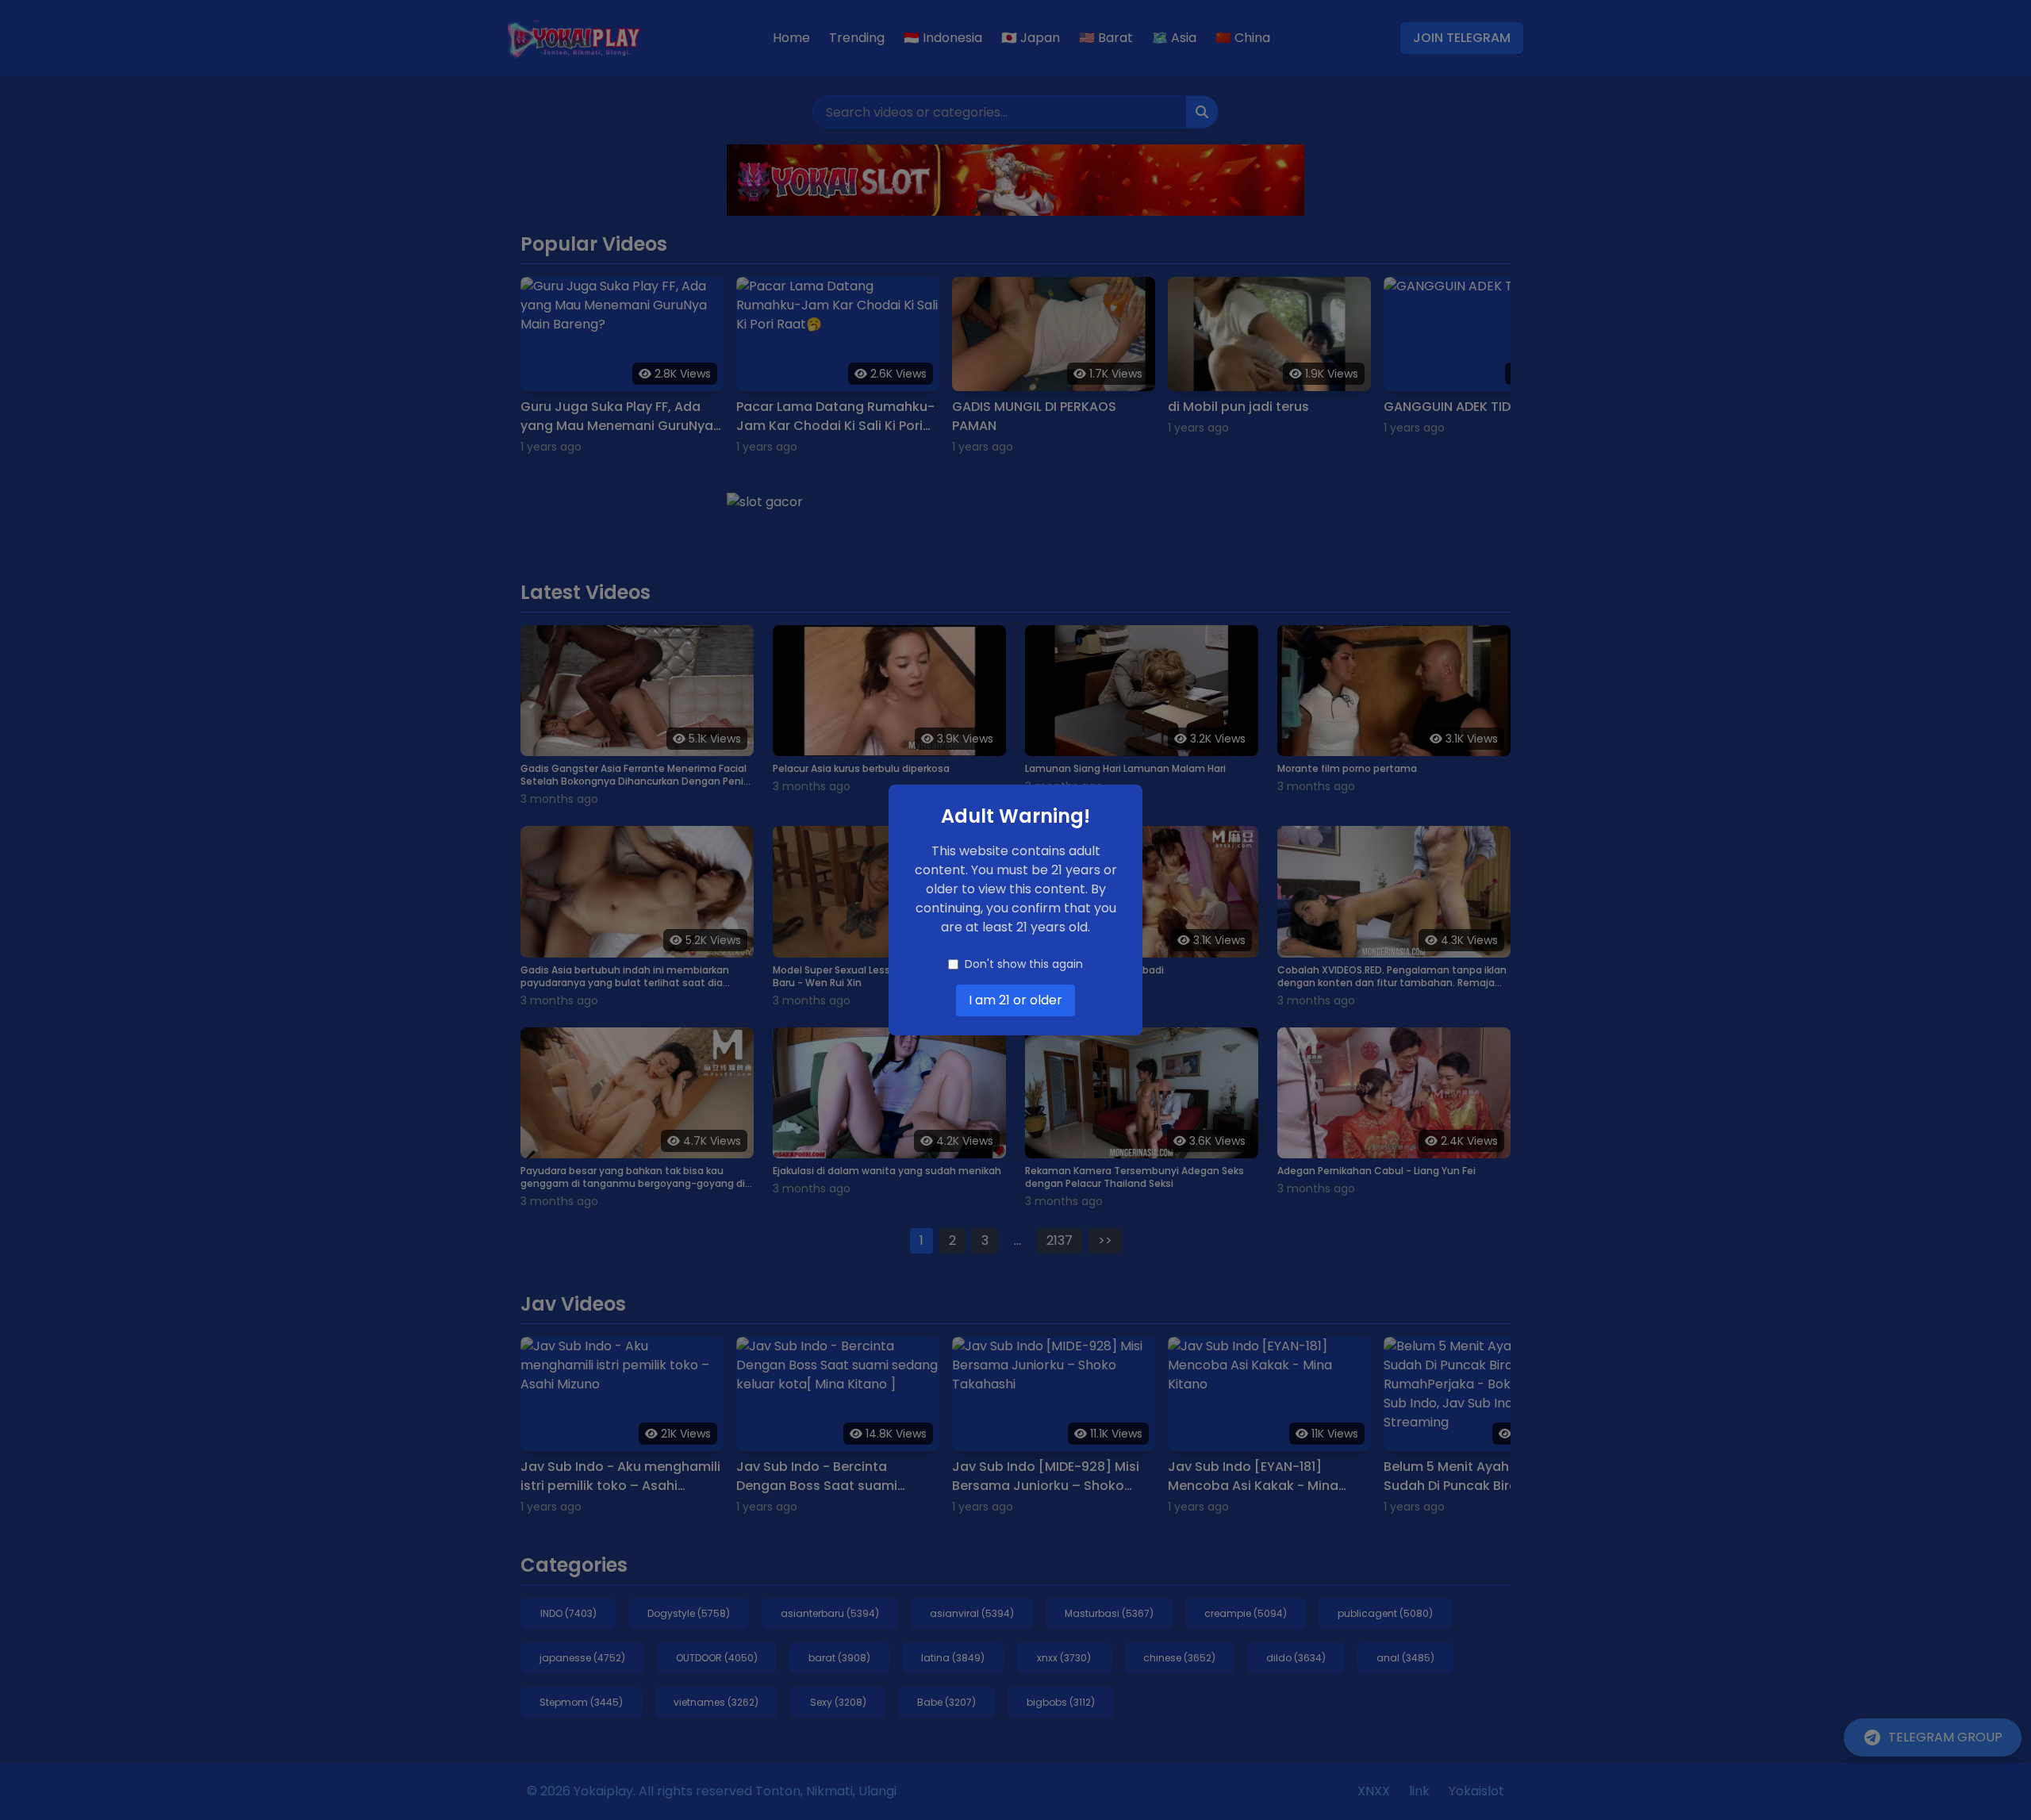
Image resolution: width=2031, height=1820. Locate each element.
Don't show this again (1024, 964)
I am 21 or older (1015, 1000)
